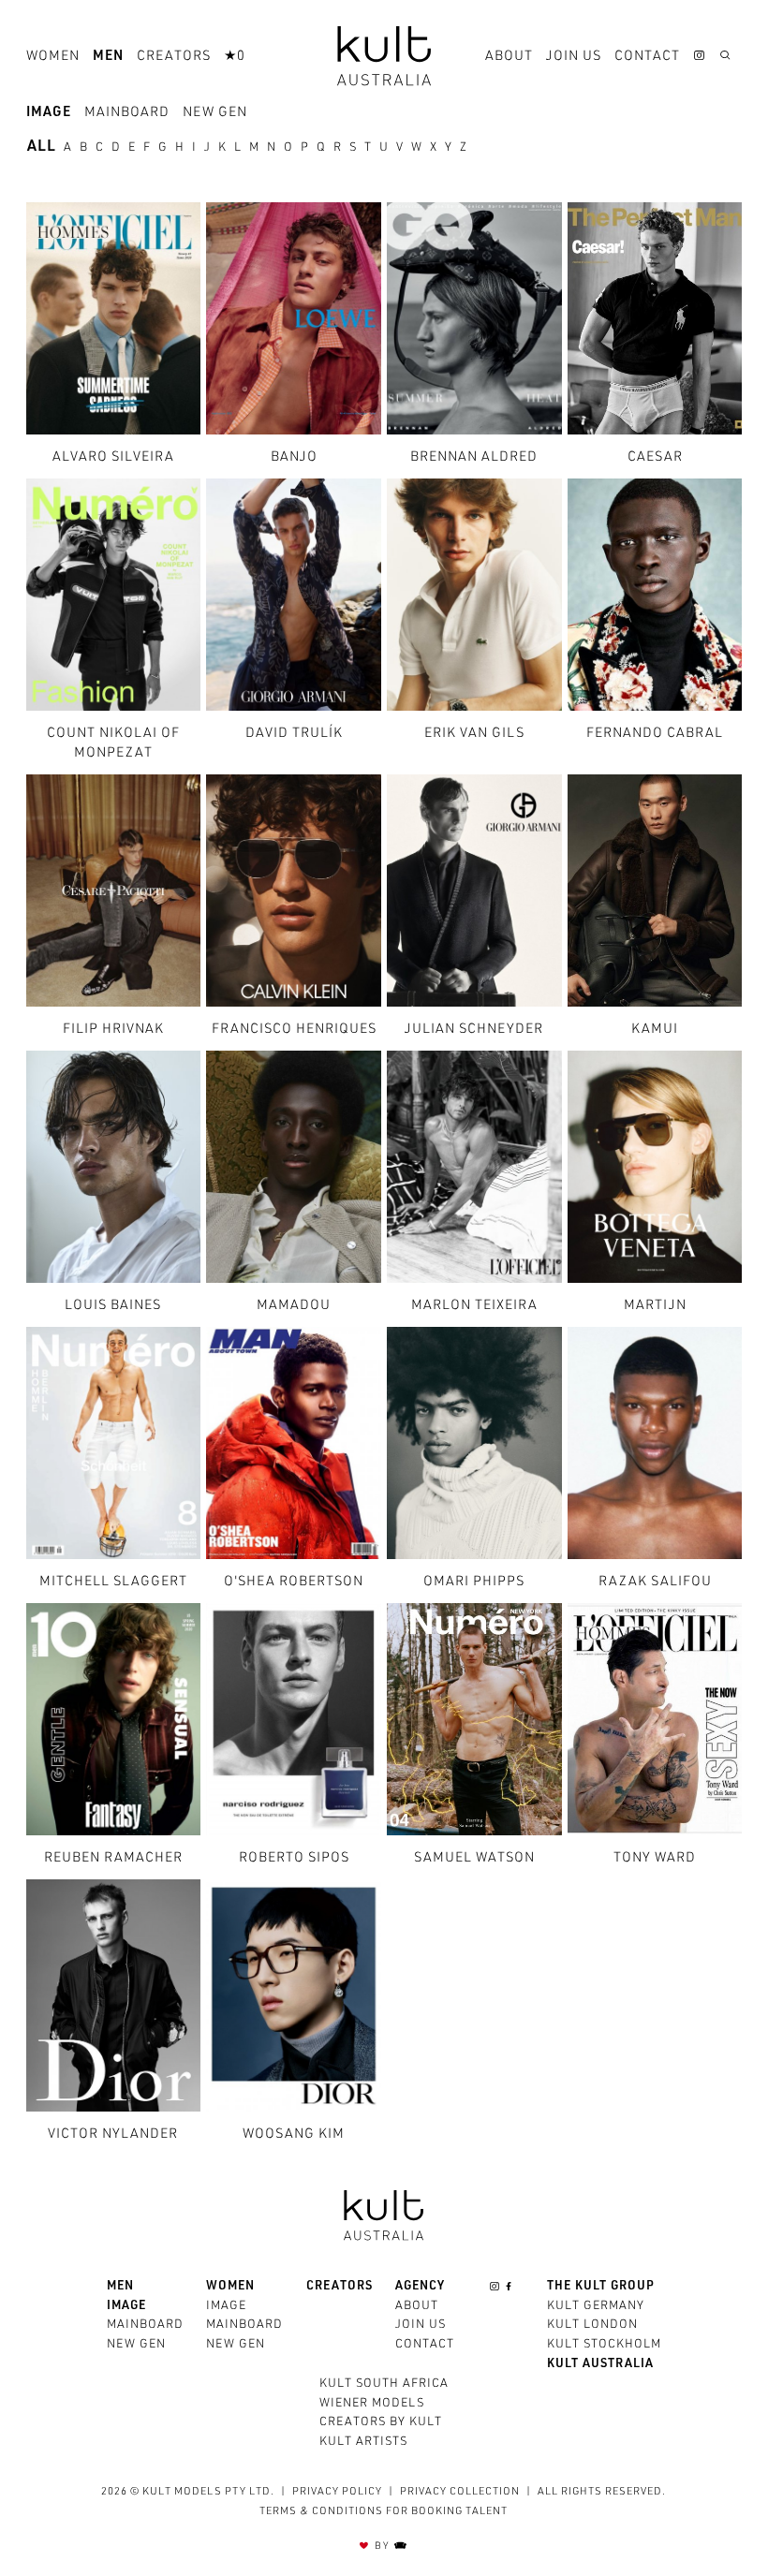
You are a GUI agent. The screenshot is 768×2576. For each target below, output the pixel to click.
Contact (647, 57)
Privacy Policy (337, 2492)
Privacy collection (460, 2492)
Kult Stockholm (604, 2345)
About (509, 57)
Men (108, 57)
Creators (174, 57)
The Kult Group (601, 2287)
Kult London (592, 2326)
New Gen (215, 113)
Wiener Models (372, 2404)
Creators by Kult (381, 2423)
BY (384, 2547)
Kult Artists (363, 2443)
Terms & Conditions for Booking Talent (384, 2512)
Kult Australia (600, 2365)
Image (49, 113)
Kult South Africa (384, 2385)
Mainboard (127, 113)
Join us (574, 57)
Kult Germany (596, 2307)
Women (53, 57)
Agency (420, 2287)
